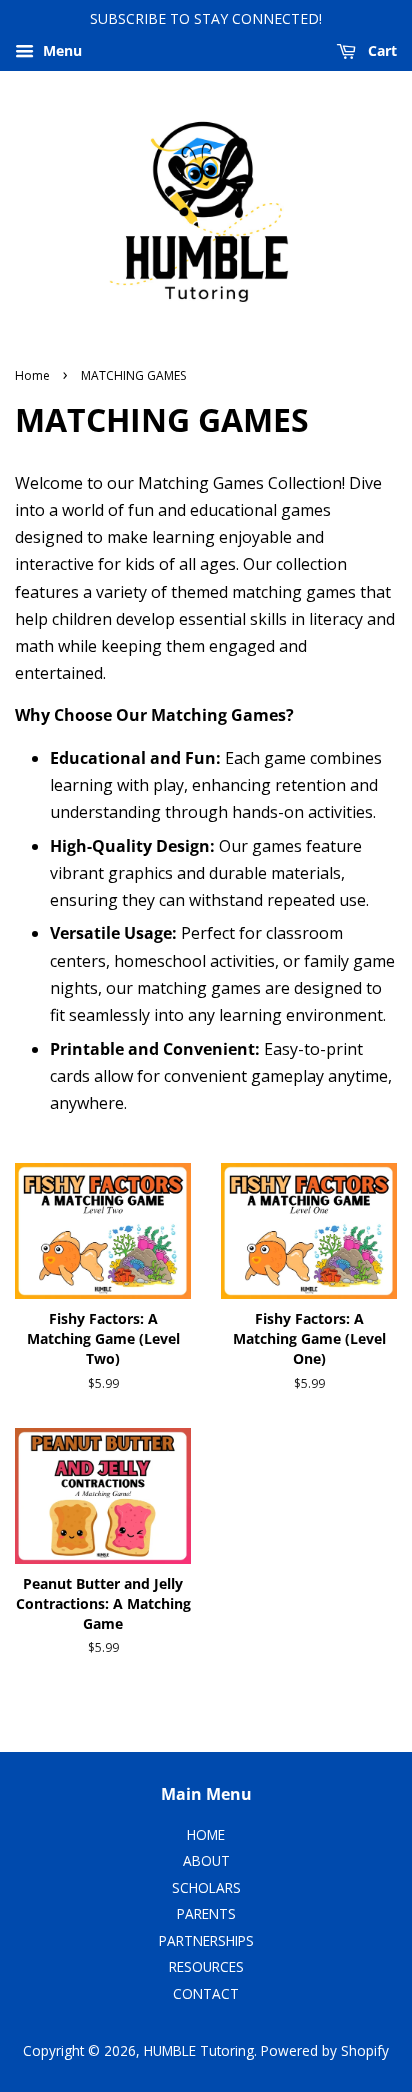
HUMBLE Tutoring (199, 2050)
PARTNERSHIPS (206, 1940)
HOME (206, 1834)
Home (32, 375)
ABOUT (206, 1860)
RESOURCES (206, 1966)
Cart (380, 50)
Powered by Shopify (325, 2050)
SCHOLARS (206, 1887)
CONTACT (206, 1993)
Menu (60, 50)
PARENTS (206, 1913)
